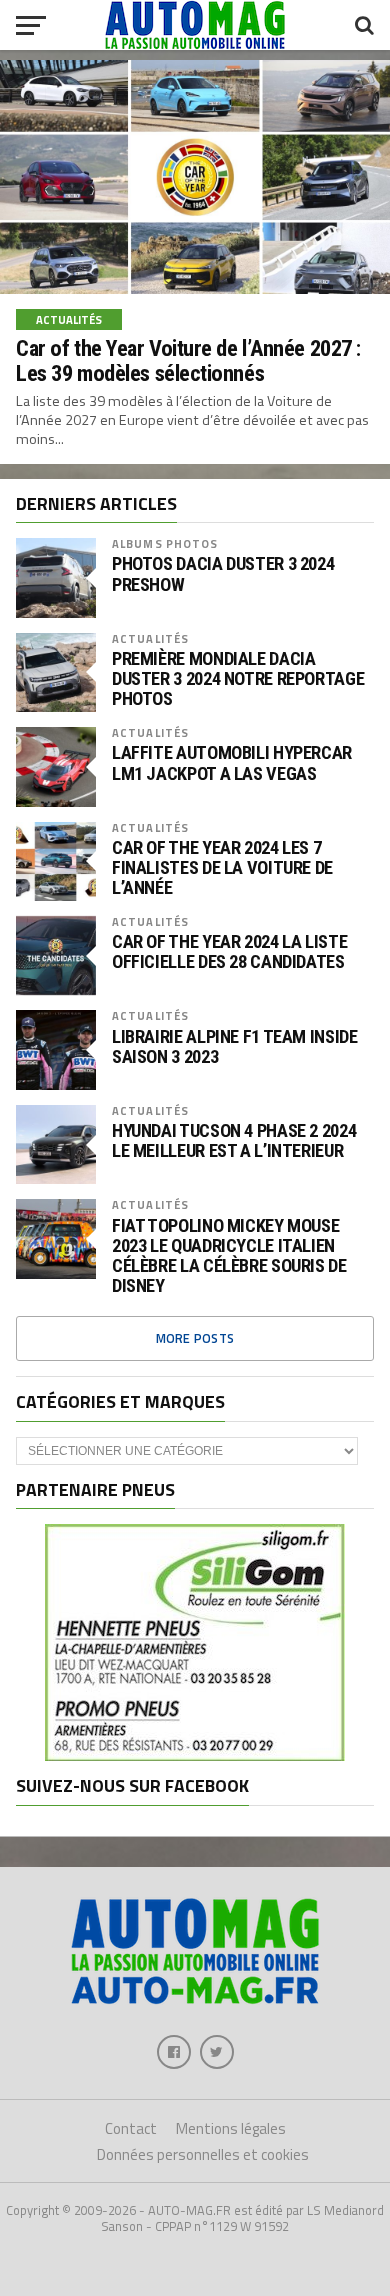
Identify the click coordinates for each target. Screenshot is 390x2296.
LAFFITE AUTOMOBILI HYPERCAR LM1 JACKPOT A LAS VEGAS (232, 763)
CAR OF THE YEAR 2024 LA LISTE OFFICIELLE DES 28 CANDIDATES (229, 952)
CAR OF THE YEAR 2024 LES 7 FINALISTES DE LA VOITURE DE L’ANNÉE (222, 868)
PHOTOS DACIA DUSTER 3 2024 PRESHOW (223, 574)
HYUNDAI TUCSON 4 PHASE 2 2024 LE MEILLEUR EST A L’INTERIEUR (234, 1141)
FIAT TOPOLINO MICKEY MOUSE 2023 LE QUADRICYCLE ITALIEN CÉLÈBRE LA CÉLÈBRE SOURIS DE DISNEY (229, 1256)
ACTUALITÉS (150, 638)
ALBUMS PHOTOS (165, 543)
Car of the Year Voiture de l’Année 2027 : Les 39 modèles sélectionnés (188, 360)
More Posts (195, 1338)
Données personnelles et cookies (203, 2154)
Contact (131, 2128)
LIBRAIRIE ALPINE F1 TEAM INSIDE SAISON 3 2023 (235, 1047)
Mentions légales (231, 2128)
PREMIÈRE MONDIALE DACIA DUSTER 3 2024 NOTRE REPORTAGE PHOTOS (238, 679)
